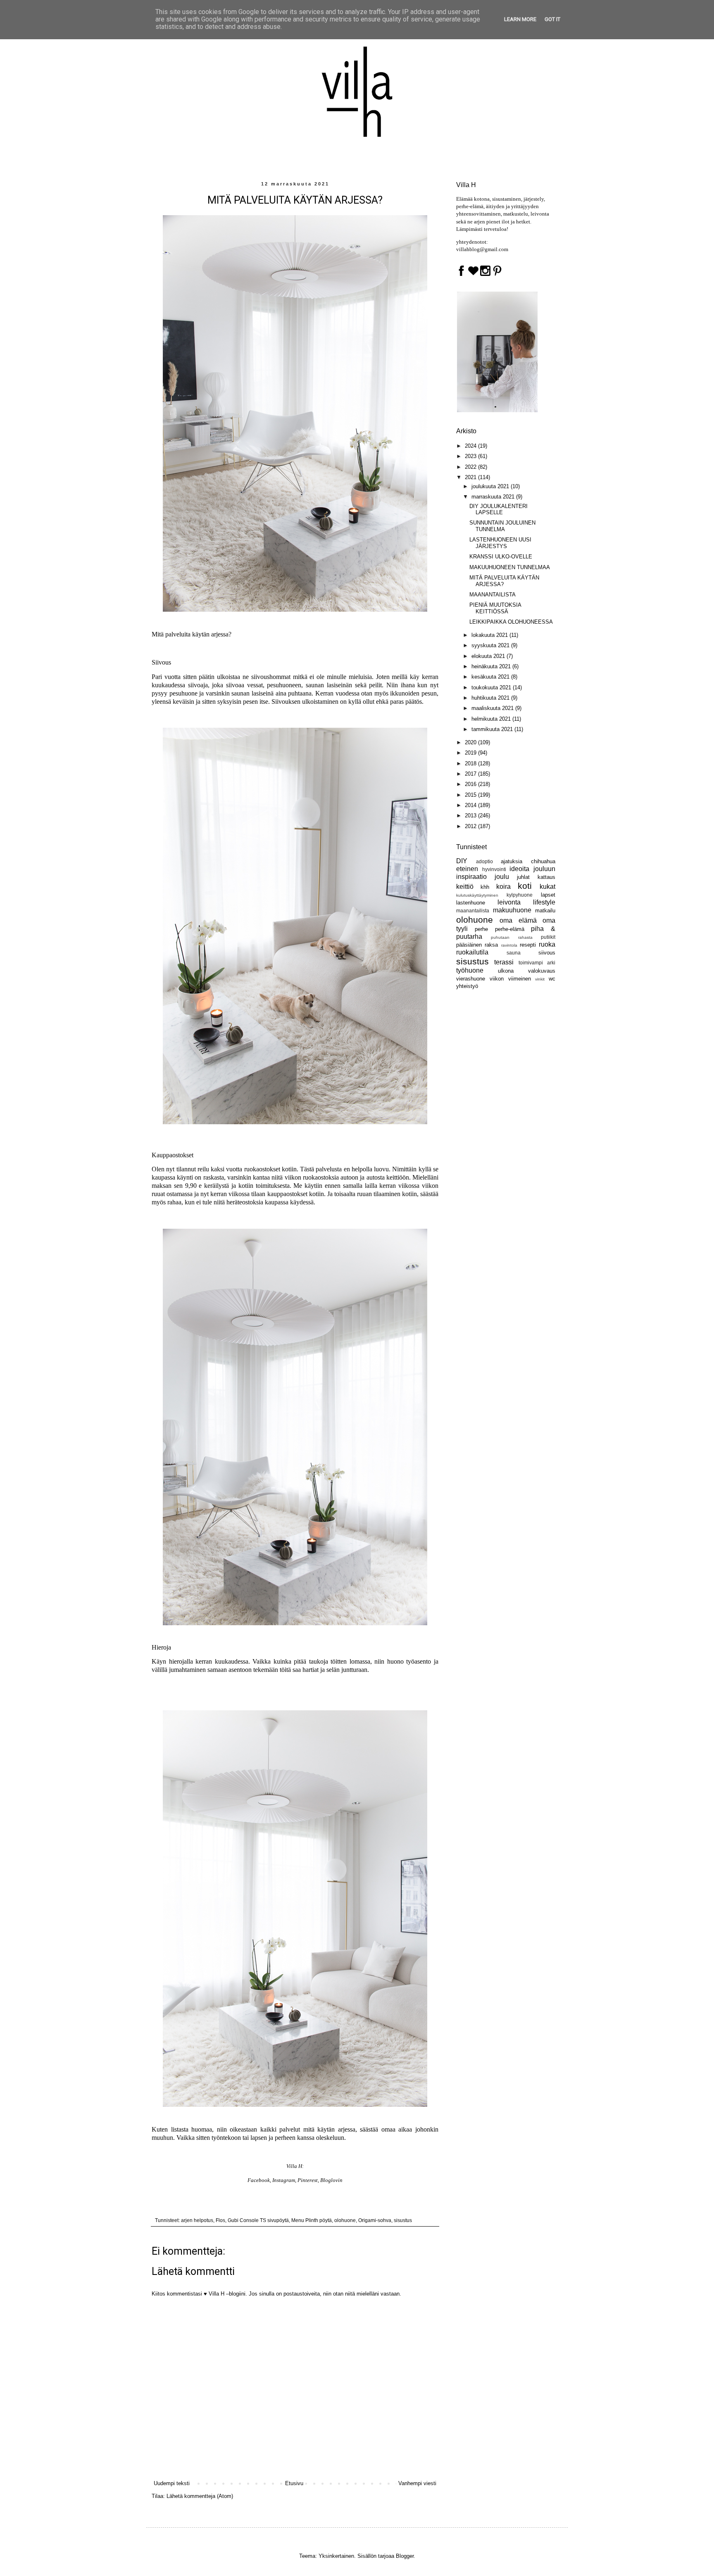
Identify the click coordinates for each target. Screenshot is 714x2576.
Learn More (520, 19)
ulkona (506, 971)
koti (525, 886)
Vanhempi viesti (417, 2483)
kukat (547, 887)
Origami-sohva (375, 2220)
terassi (504, 962)
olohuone (345, 2220)
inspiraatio (471, 877)
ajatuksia (512, 861)
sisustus (403, 2220)
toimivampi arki (537, 963)
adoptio (484, 861)
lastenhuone (471, 903)
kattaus (546, 877)
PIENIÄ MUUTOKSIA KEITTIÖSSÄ (495, 608)
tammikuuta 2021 (493, 729)
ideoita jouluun (532, 869)
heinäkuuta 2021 (492, 666)
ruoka (547, 944)
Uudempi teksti (172, 2483)
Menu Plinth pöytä (312, 2220)
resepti (528, 945)
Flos (220, 2220)
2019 (471, 753)
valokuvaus (542, 971)
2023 (471, 456)
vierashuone (471, 979)
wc (552, 979)
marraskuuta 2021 (494, 497)
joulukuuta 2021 (491, 486)
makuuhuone (512, 910)
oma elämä (518, 920)
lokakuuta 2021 (490, 635)
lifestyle (544, 902)
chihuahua (543, 861)
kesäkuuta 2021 (491, 677)
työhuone (470, 970)
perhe (481, 929)
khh (485, 887)
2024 (471, 446)
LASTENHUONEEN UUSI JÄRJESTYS (500, 543)
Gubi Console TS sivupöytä (258, 2220)
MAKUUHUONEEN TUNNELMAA (510, 567)
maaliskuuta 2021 (493, 708)
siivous (547, 953)
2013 (471, 816)
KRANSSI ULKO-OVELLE (501, 557)
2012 (471, 826)
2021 (471, 477)
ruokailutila (472, 952)
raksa (491, 945)
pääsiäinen (469, 945)
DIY (462, 861)
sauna (514, 953)
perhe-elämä (510, 929)
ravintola (509, 945)
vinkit (540, 979)
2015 (471, 795)
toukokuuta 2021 (492, 687)
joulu (502, 877)
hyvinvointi (494, 869)
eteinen (467, 869)
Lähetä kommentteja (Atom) (200, 2496)
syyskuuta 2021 (491, 645)
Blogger (405, 2556)
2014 (471, 805)
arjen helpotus (197, 2220)
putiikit (548, 937)
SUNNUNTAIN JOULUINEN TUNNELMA (502, 526)
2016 (471, 784)
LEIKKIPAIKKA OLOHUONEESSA (511, 622)
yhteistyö (467, 986)
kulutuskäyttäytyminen (477, 895)
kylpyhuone (520, 895)
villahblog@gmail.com (482, 249)
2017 (471, 774)
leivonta (509, 902)
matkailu (545, 911)
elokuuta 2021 (489, 656)
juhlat (523, 877)
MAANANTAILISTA (493, 595)
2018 (471, 763)
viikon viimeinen (510, 979)
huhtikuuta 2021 (491, 698)
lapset (548, 895)
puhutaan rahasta (512, 937)
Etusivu (294, 2483)
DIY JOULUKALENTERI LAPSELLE (499, 509)
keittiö (465, 887)
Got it (552, 19)
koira (503, 887)
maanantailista (473, 911)
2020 (471, 742)
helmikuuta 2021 (492, 719)
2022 (471, 467)
